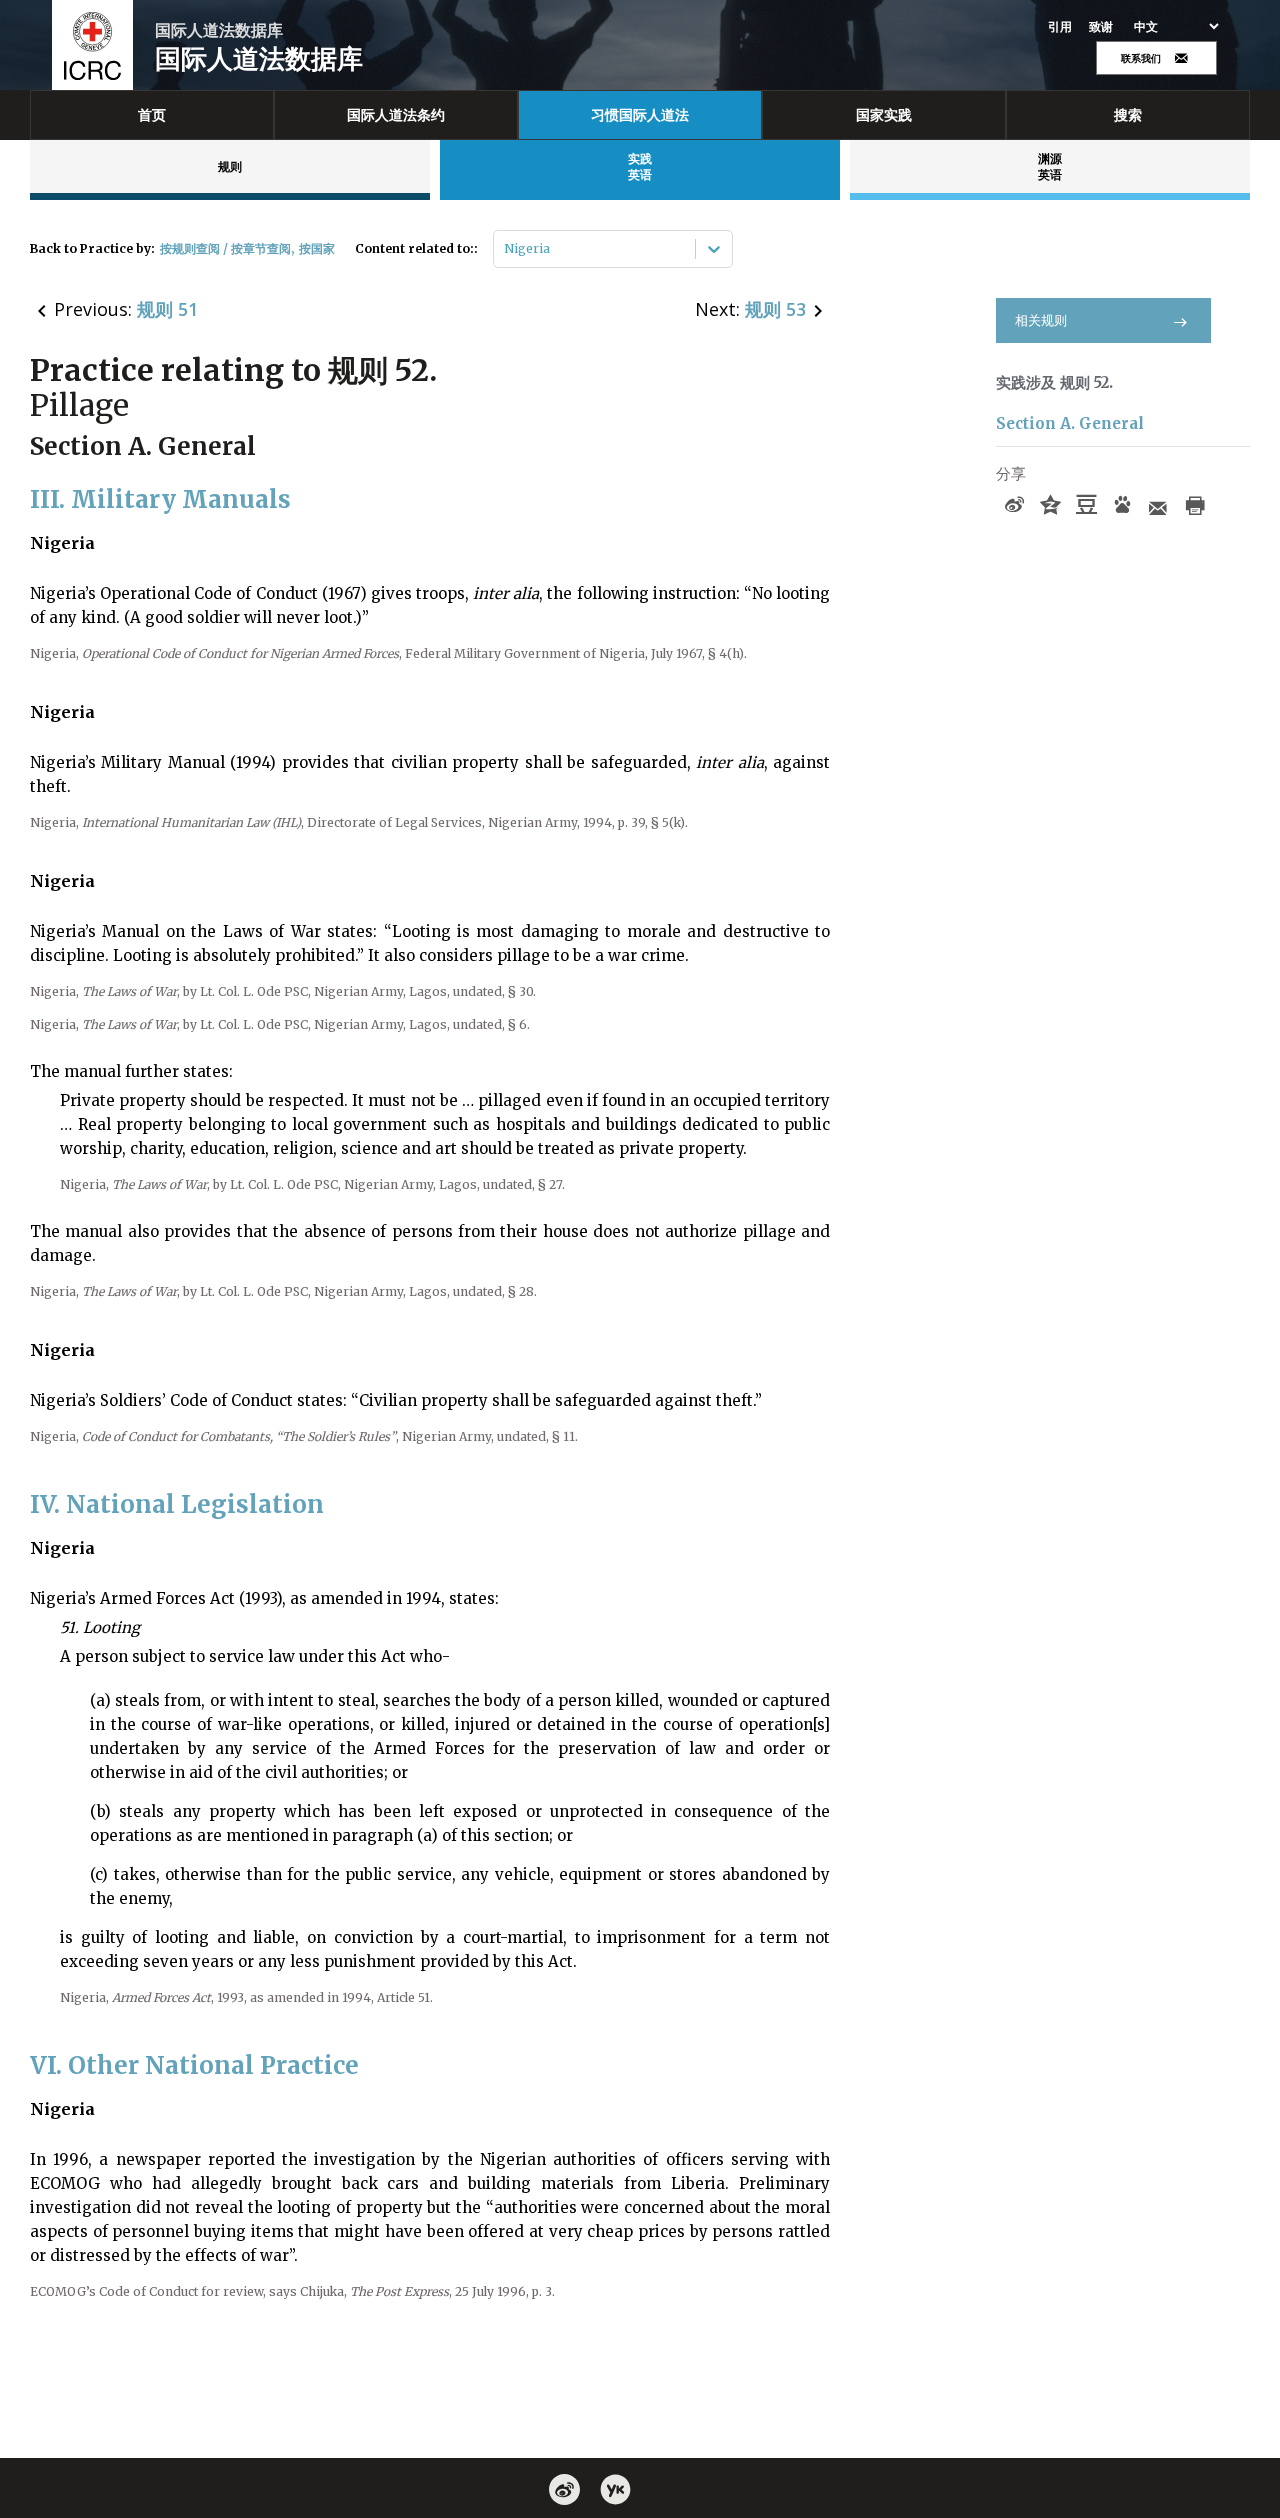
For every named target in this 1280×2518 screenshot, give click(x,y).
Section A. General (1070, 423)
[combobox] (505, 249)
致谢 (1101, 27)
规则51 (167, 309)
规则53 (775, 309)
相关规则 (1041, 320)
